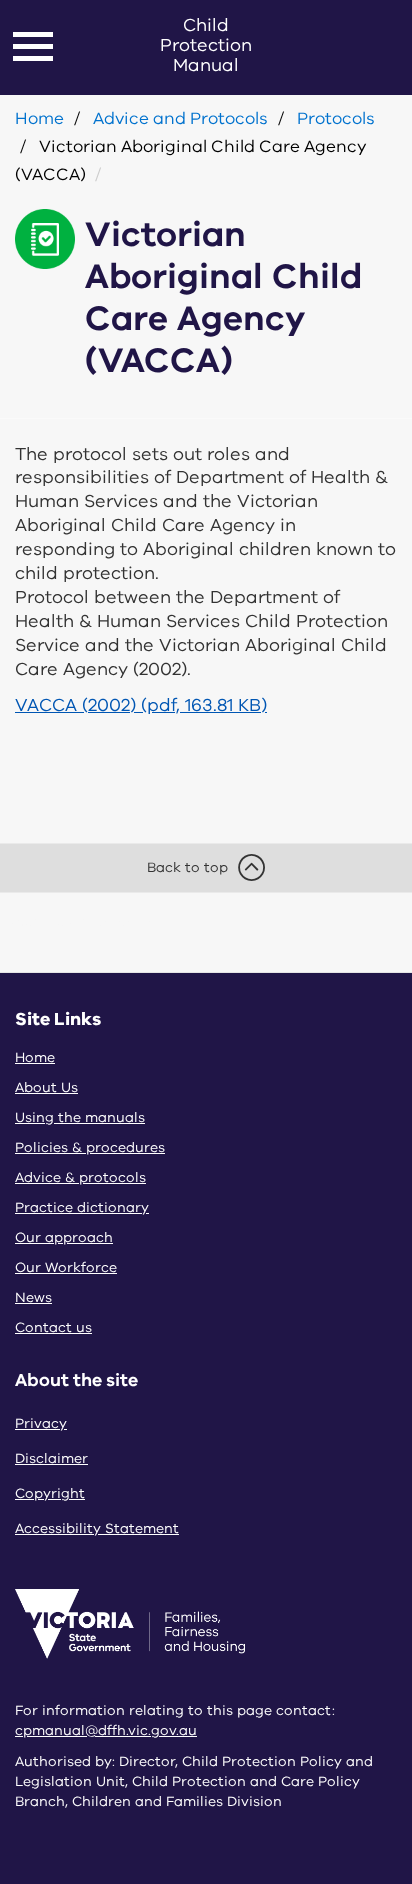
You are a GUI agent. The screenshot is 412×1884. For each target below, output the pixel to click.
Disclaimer (51, 1458)
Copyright (50, 1493)
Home (39, 118)
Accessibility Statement (97, 1528)
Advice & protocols (80, 1177)
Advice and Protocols (180, 118)
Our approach (64, 1237)
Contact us (53, 1327)
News (33, 1297)
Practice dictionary (82, 1207)
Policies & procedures (90, 1147)
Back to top (187, 867)
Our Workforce (66, 1267)
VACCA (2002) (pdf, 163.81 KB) (141, 705)
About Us (46, 1087)
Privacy (41, 1423)
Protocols (336, 118)
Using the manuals (80, 1117)
